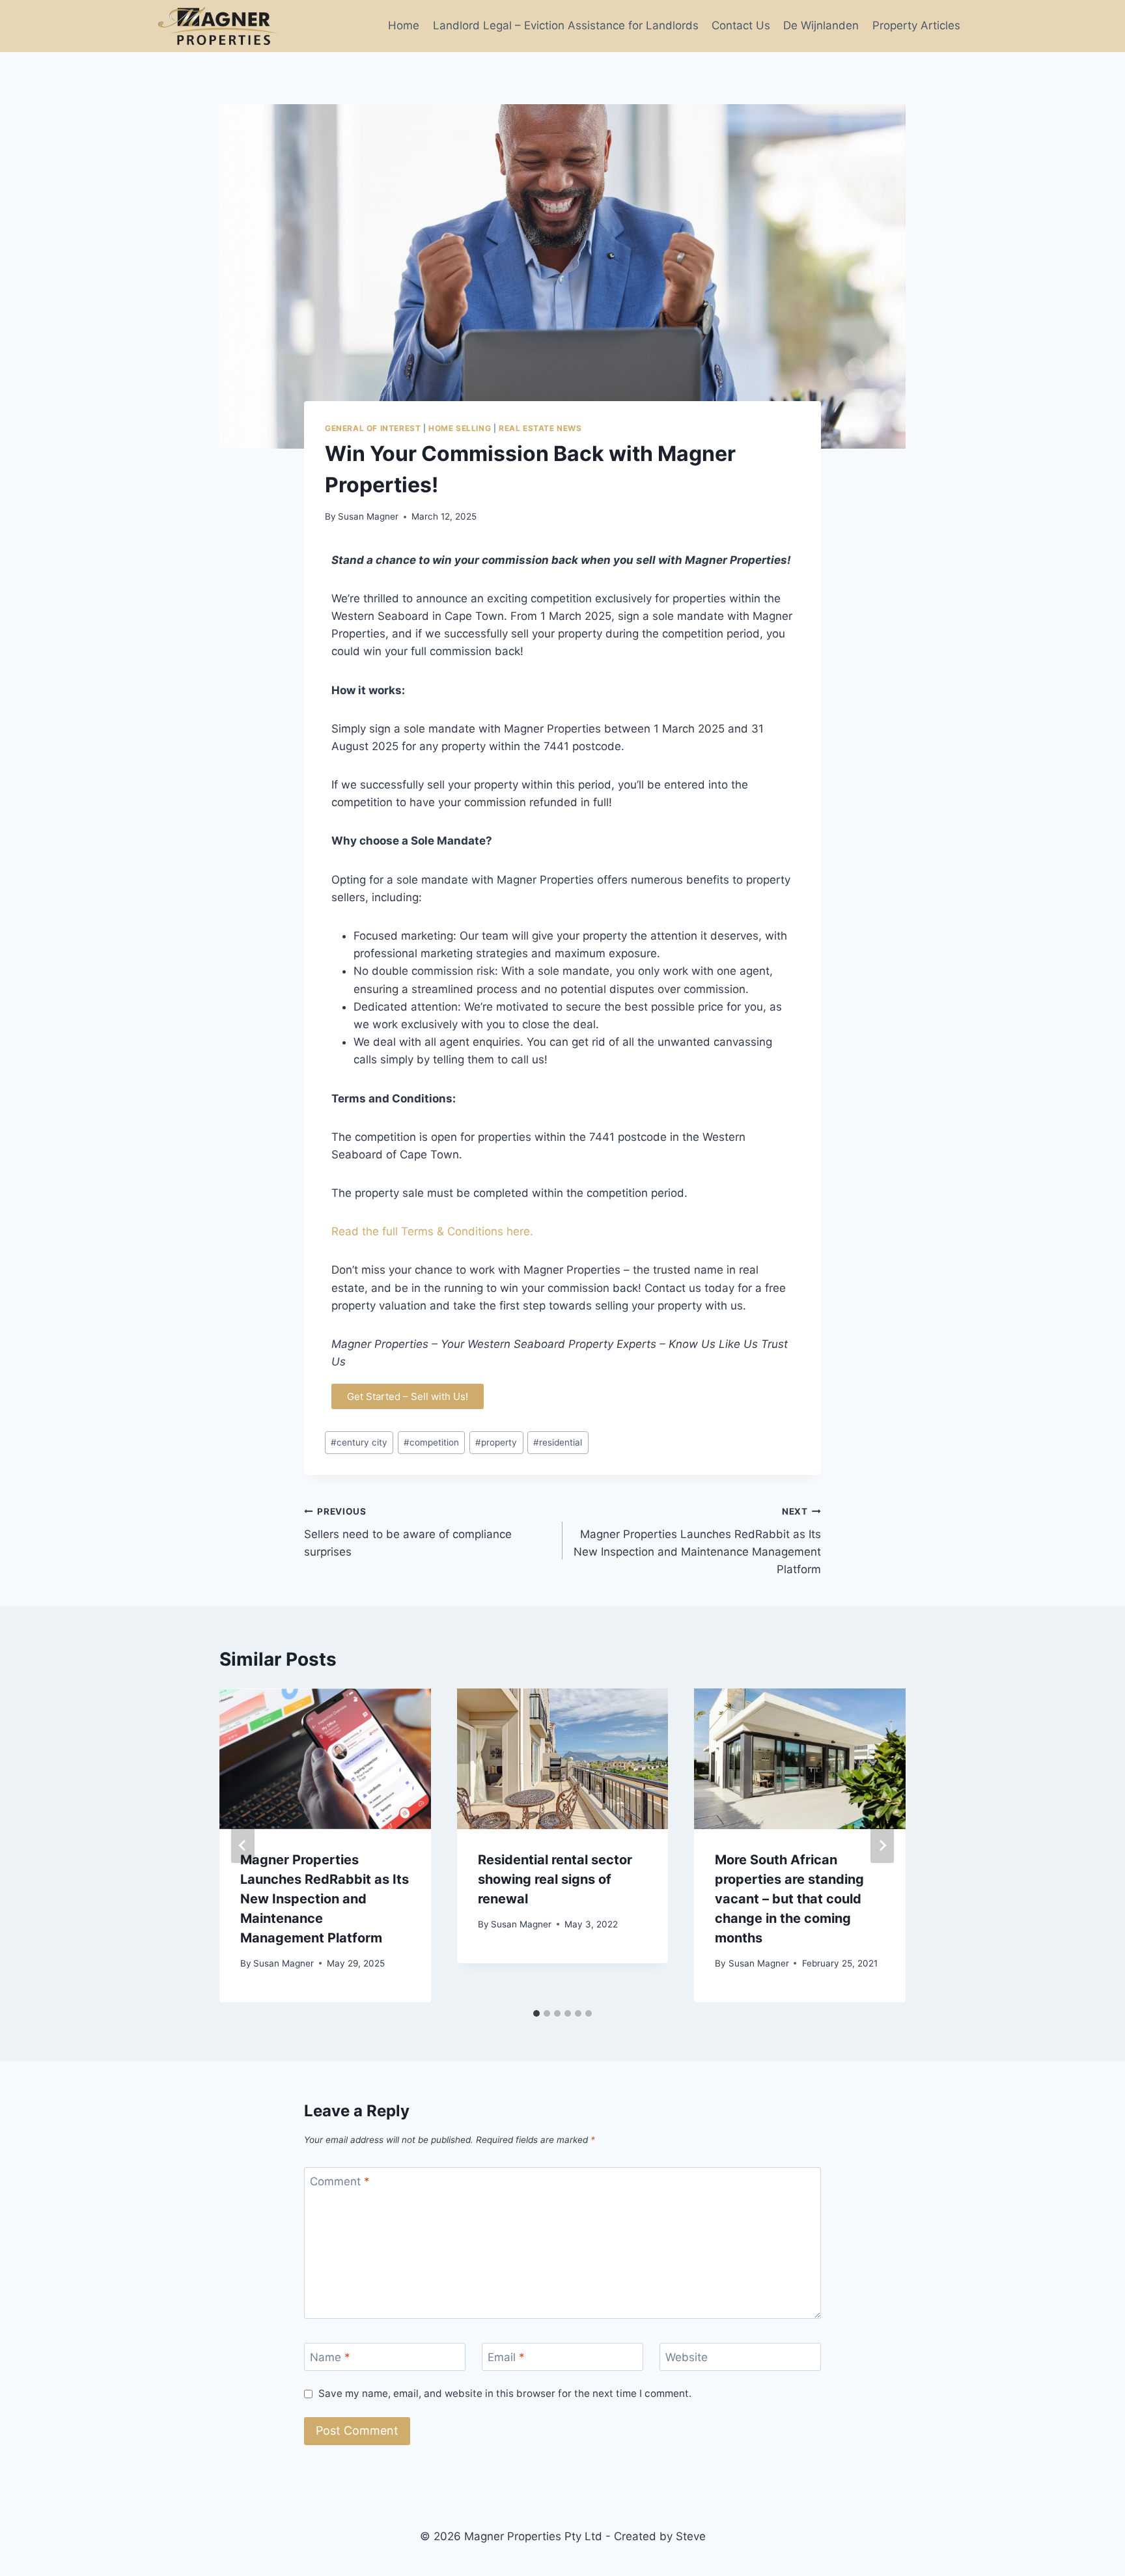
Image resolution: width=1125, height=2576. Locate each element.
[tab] (536, 2013)
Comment (340, 2181)
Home (404, 25)
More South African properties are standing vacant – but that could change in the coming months (789, 1899)
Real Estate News (540, 428)
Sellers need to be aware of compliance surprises (408, 1532)
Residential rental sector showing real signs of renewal (555, 1879)
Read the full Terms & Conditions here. (432, 1231)
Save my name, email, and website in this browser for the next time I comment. (505, 2393)
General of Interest (373, 428)
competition (431, 1442)
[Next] (882, 1845)
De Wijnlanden (821, 25)
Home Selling (460, 428)
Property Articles (916, 25)
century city (359, 1442)
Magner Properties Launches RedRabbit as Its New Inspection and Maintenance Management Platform (697, 1541)
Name (330, 2357)
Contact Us (741, 25)
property (496, 1442)
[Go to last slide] (243, 1845)
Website (687, 2357)
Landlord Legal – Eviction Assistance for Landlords (566, 25)
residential (558, 1442)
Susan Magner (368, 516)
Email (506, 2357)
